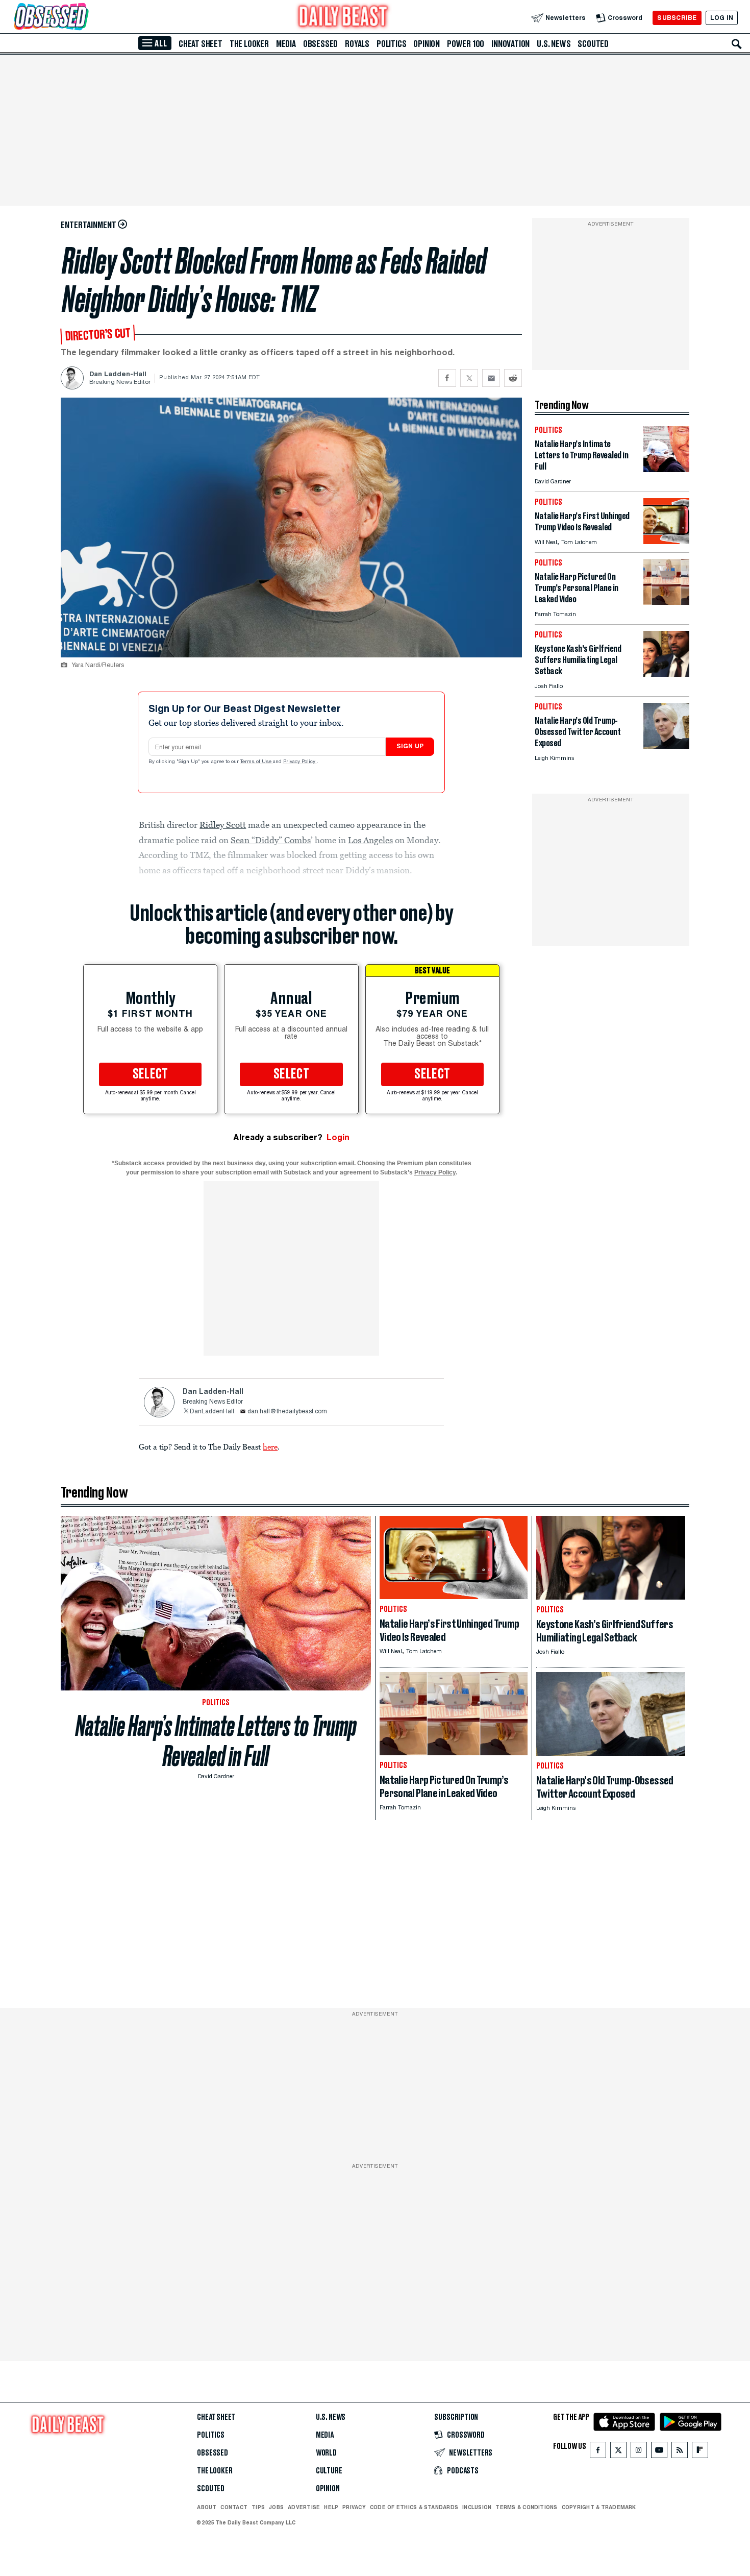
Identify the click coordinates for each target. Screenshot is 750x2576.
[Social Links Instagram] (639, 2452)
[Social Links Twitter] (618, 2452)
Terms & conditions (526, 2507)
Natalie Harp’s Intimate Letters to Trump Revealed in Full (216, 1741)
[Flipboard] (700, 2452)
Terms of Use (257, 762)
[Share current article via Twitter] (469, 378)
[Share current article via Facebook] (447, 378)
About (207, 2507)
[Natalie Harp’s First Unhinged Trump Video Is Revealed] (666, 541)
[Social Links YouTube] (659, 2452)
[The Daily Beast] (343, 18)
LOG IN (722, 18)
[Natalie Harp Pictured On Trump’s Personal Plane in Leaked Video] (666, 602)
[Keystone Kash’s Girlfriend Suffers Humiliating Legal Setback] (666, 674)
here (270, 1446)
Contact (234, 2507)
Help (331, 2507)
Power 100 (466, 44)
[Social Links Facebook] (598, 2452)
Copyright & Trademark (599, 2507)
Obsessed (320, 44)
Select (151, 1074)
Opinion (427, 44)
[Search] (737, 44)
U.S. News (554, 44)
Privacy (354, 2507)
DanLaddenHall (212, 1412)
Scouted (593, 44)
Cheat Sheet (201, 44)
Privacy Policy (300, 762)
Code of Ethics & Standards (414, 2507)
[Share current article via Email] (491, 378)
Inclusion (477, 2507)
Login (338, 1137)
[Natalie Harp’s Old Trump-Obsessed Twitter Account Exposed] (666, 746)
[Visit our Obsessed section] (84, 18)
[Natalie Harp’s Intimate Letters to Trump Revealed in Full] (666, 469)
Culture (329, 2471)
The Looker (249, 44)
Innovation (510, 44)
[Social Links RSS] (680, 2452)
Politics (391, 44)
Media (286, 44)
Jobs (276, 2507)
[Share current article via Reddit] (513, 378)
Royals (357, 44)
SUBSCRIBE (677, 18)
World (326, 2453)
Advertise (304, 2507)
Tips (258, 2507)
